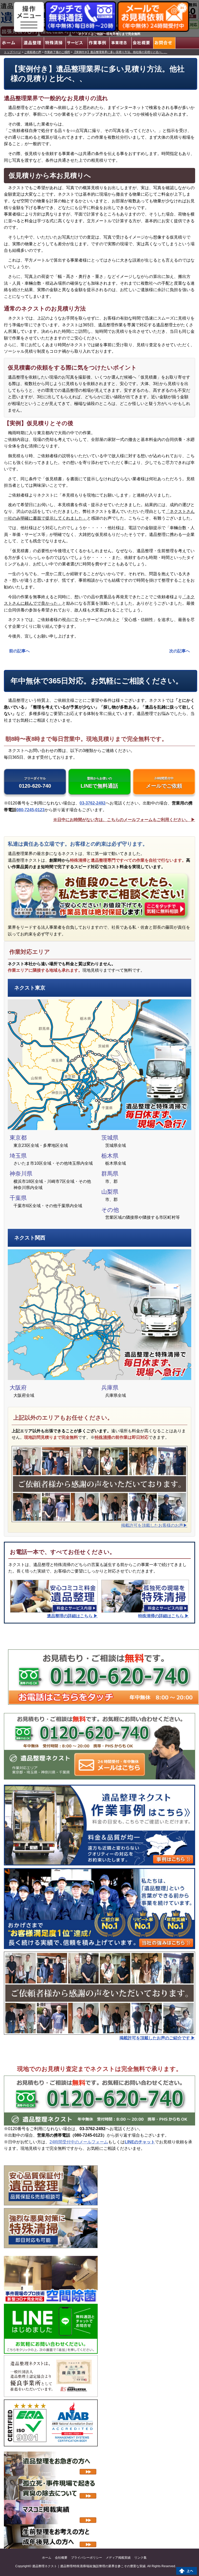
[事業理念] (120, 43)
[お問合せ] (164, 43)
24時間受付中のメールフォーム (79, 2142)
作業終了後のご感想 (57, 52)
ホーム (47, 2558)
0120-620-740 (35, 783)
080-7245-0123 (30, 810)
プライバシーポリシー (87, 2558)
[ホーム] (11, 43)
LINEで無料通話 (99, 783)
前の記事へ (19, 651)
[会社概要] (142, 43)
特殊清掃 (103, 1437)
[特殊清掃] (55, 43)
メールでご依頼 (164, 783)
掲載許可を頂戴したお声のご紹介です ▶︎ (157, 2038)
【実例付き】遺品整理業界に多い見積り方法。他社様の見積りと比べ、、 (120, 52)
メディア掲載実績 (118, 2558)
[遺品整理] (33, 43)
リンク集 (140, 2558)
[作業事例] (98, 43)
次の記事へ (180, 651)
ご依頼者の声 (33, 52)
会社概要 (61, 2558)
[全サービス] (76, 43)
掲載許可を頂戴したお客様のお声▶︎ (154, 1525)
